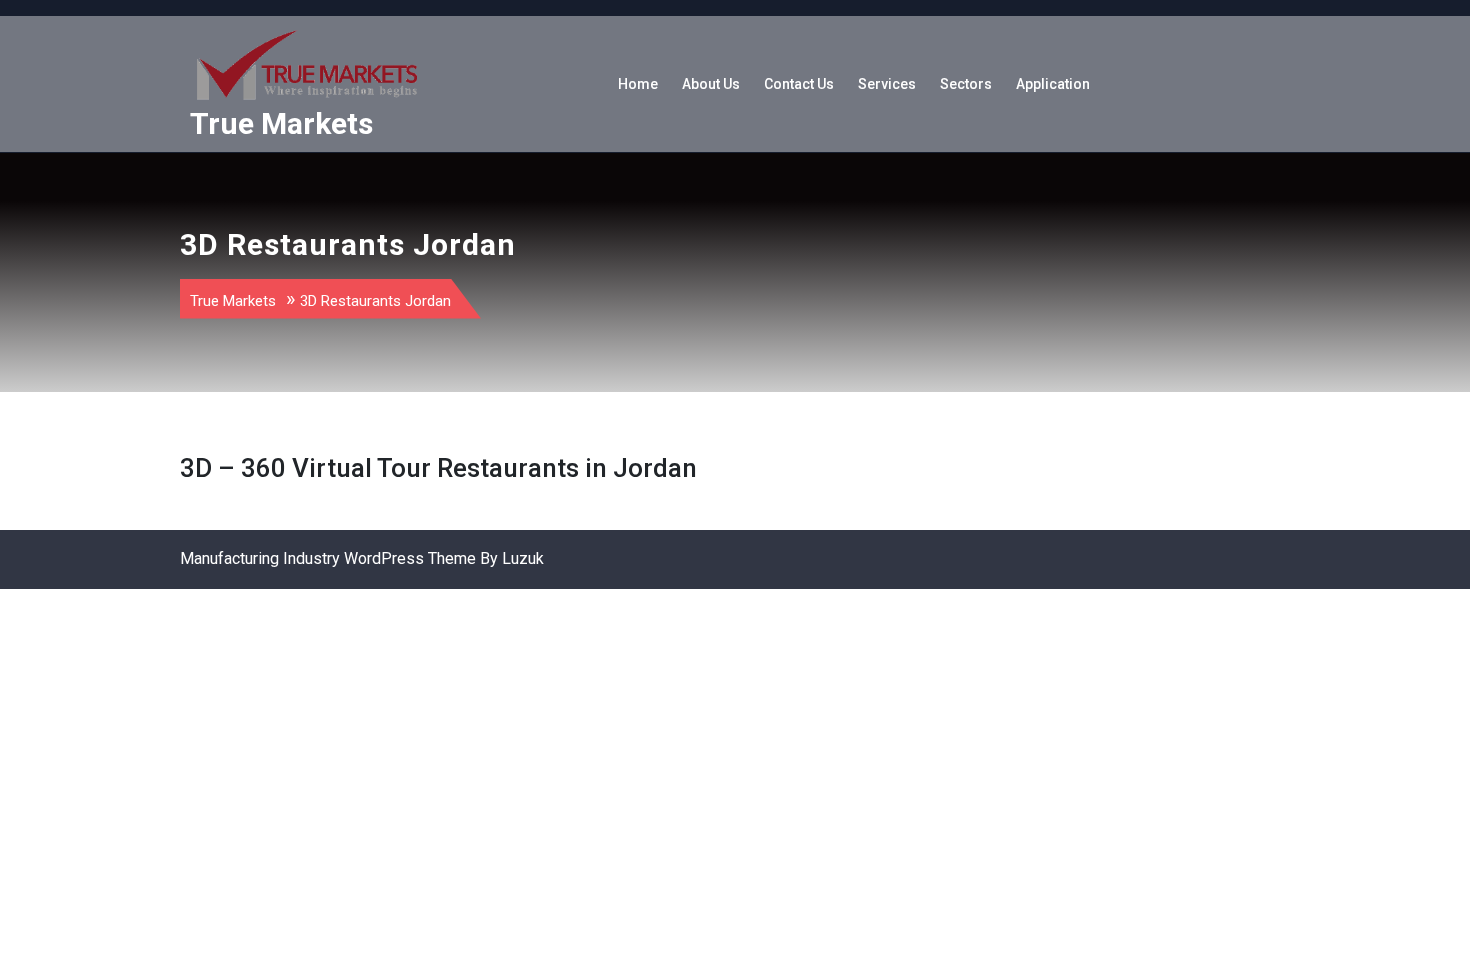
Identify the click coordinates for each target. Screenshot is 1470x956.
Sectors (966, 84)
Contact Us (799, 84)
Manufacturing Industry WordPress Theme (328, 558)
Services (887, 84)
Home (638, 84)
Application (1053, 84)
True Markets (281, 123)
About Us (711, 84)
